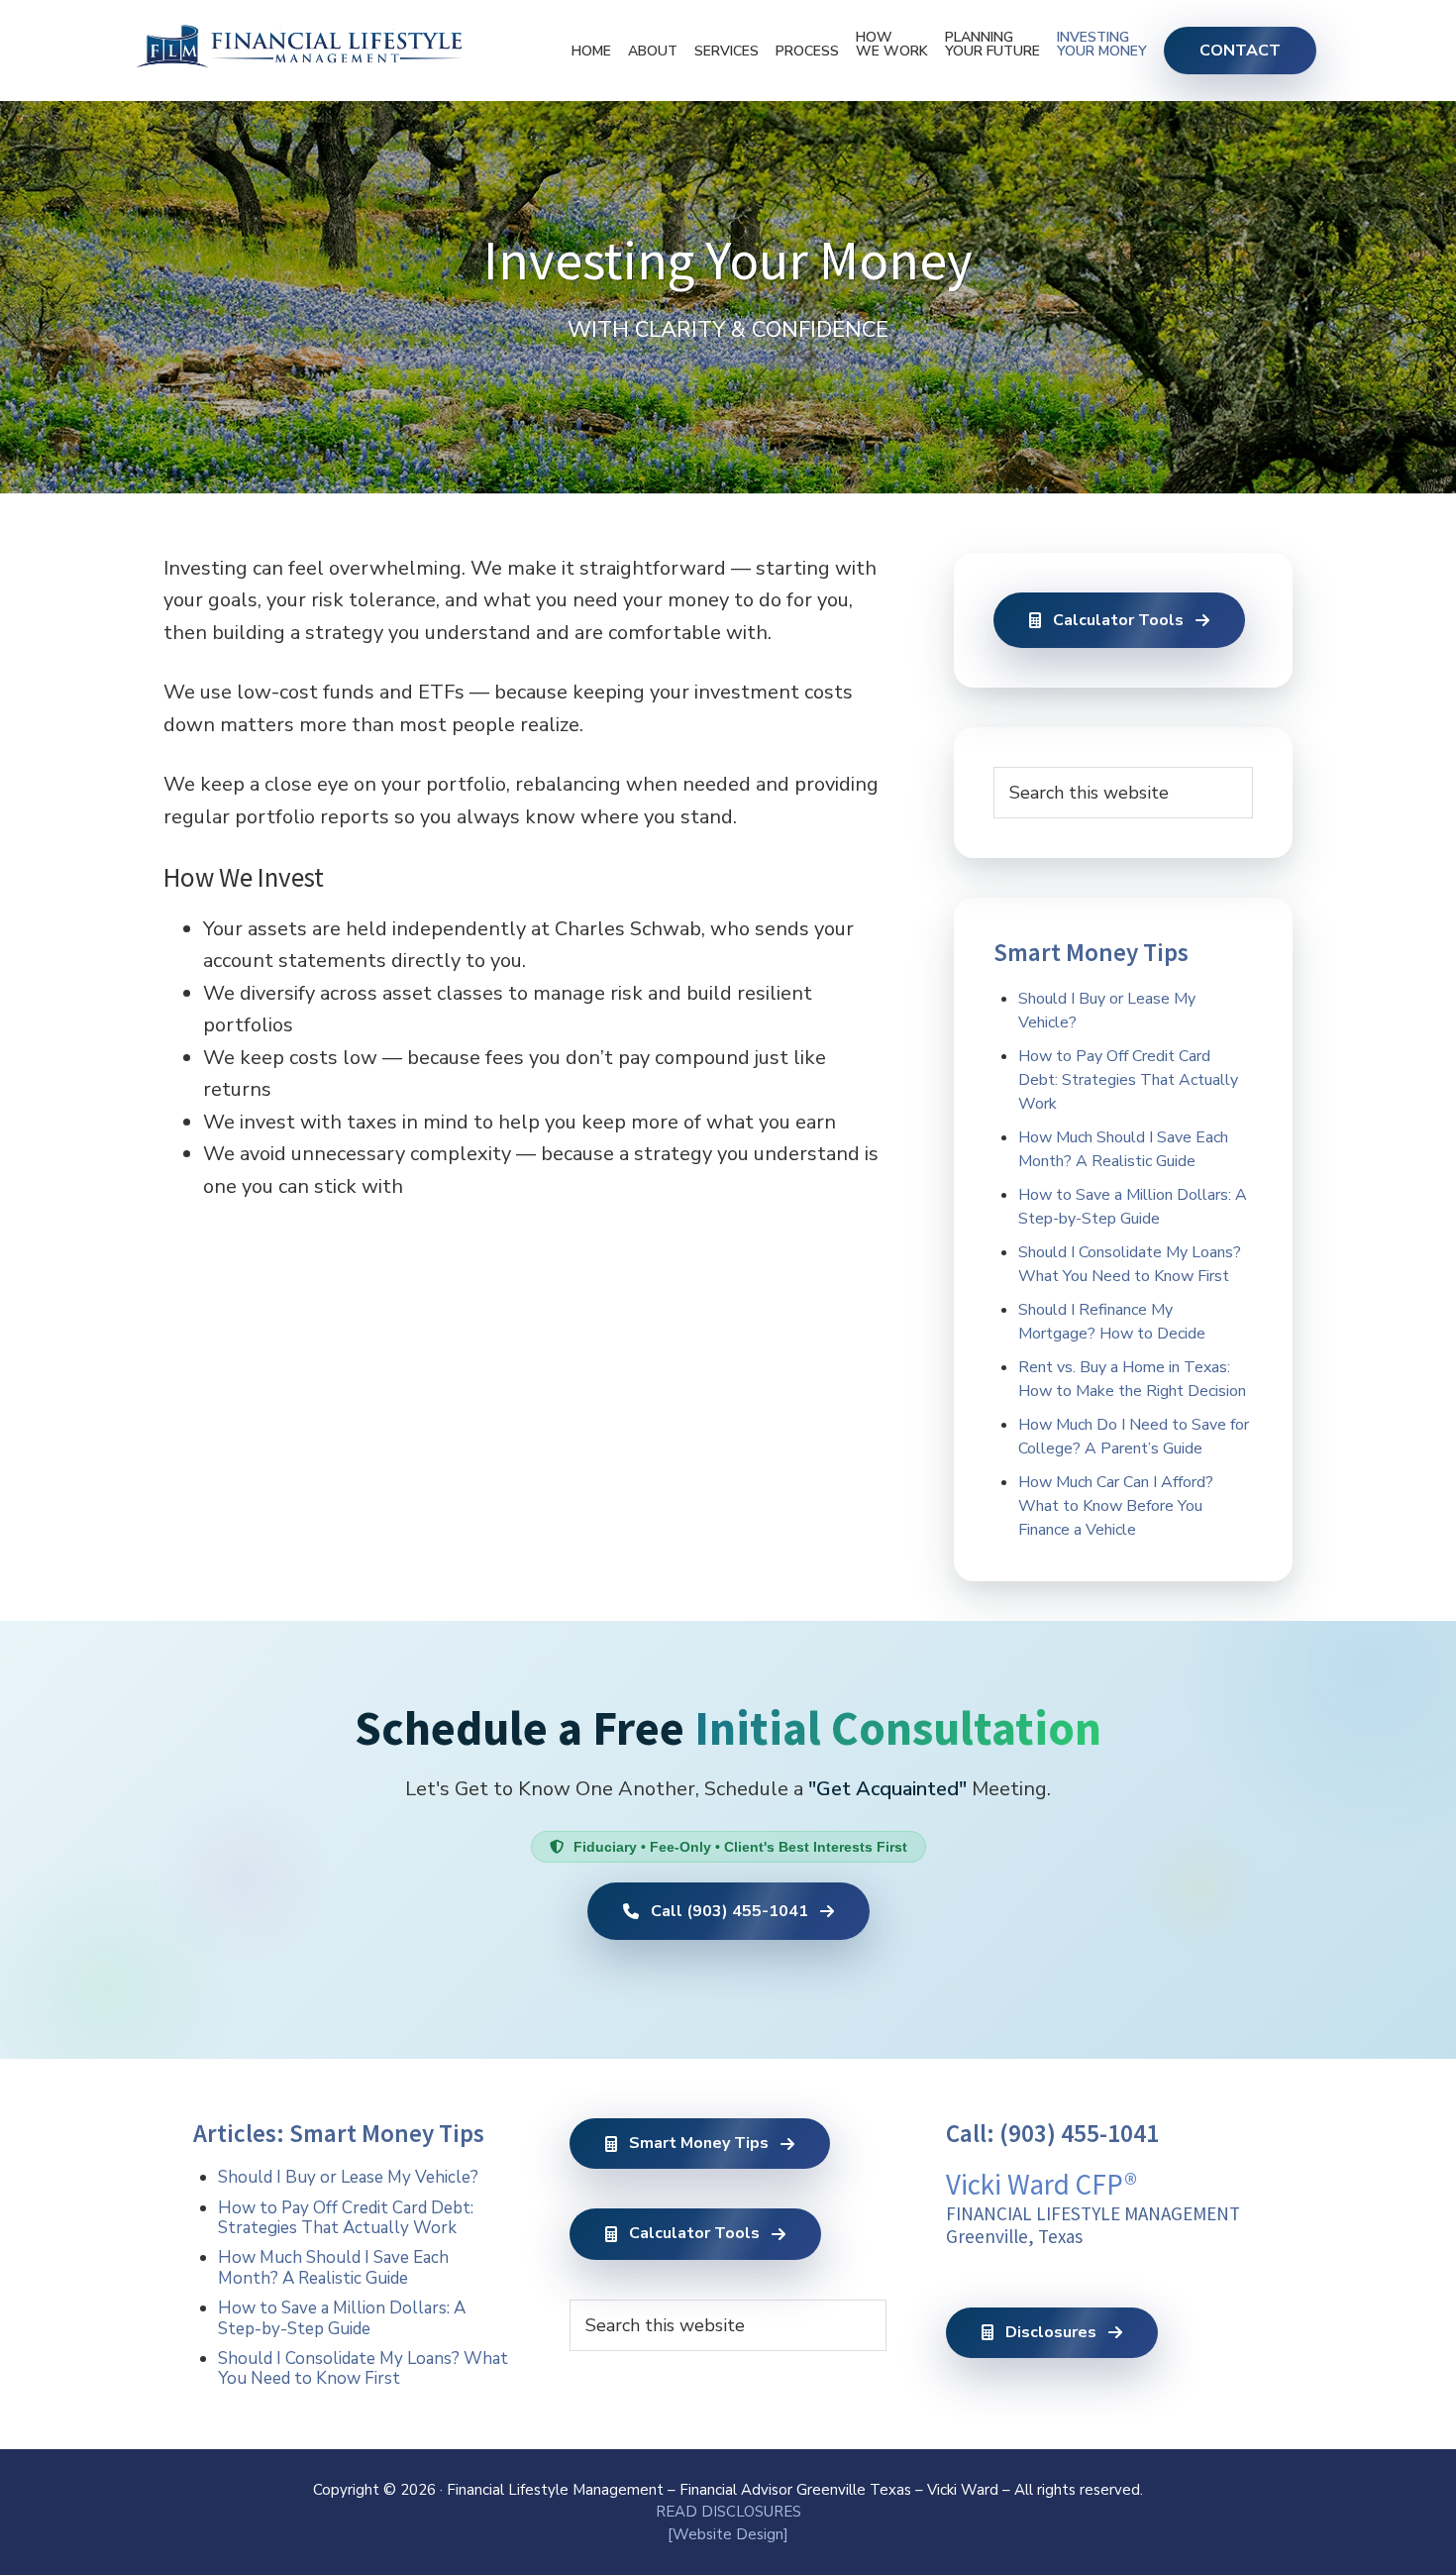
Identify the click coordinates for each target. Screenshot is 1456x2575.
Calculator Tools (1118, 620)
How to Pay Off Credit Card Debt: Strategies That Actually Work (1128, 1080)
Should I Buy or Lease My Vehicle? (348, 2177)
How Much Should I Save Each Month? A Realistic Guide (333, 2267)
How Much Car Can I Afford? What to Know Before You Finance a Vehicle (1116, 1506)
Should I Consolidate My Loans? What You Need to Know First (363, 2368)
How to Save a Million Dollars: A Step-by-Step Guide (342, 2318)
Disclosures (1051, 2332)
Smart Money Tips (699, 2143)
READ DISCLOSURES (728, 2512)
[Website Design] (728, 2534)
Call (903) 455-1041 (729, 1911)
